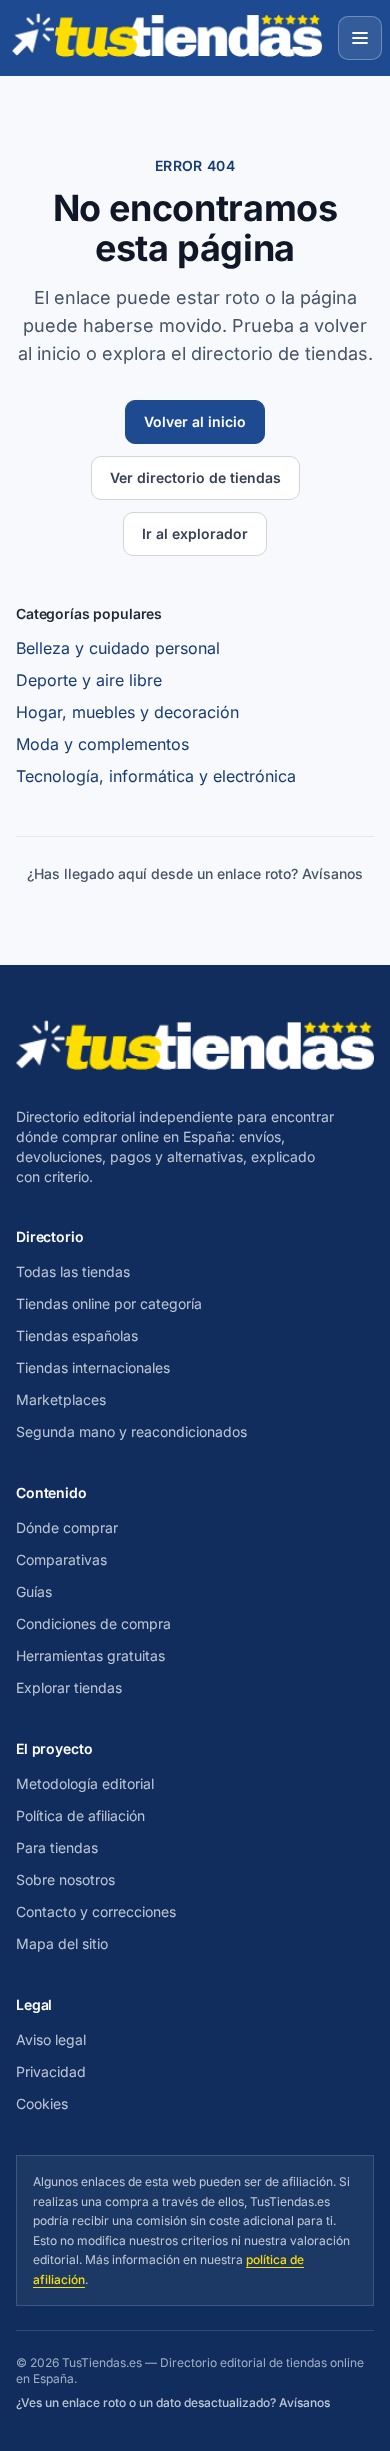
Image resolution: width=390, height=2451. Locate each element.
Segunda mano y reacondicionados (131, 1431)
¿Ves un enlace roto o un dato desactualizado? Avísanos (173, 2402)
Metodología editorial (85, 1783)
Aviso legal (51, 2039)
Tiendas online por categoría (109, 1303)
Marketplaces (61, 1399)
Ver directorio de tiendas (195, 477)
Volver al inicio (195, 421)
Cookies (42, 2103)
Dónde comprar (67, 1527)
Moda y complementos (102, 744)
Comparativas (61, 1559)
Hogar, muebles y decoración (127, 712)
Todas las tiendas (73, 1271)
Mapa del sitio (62, 1943)
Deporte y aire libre (89, 680)
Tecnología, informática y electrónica (156, 776)
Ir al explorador (195, 533)
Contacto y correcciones (96, 1911)
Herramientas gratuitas (90, 1655)
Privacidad (51, 2071)
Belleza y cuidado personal (118, 648)
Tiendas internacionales (93, 1367)
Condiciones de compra (93, 1623)
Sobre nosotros (65, 1879)
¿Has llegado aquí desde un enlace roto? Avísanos (195, 873)
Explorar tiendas (69, 1687)
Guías (34, 1591)
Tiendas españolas (77, 1335)
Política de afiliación (80, 1815)
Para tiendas (57, 1847)
